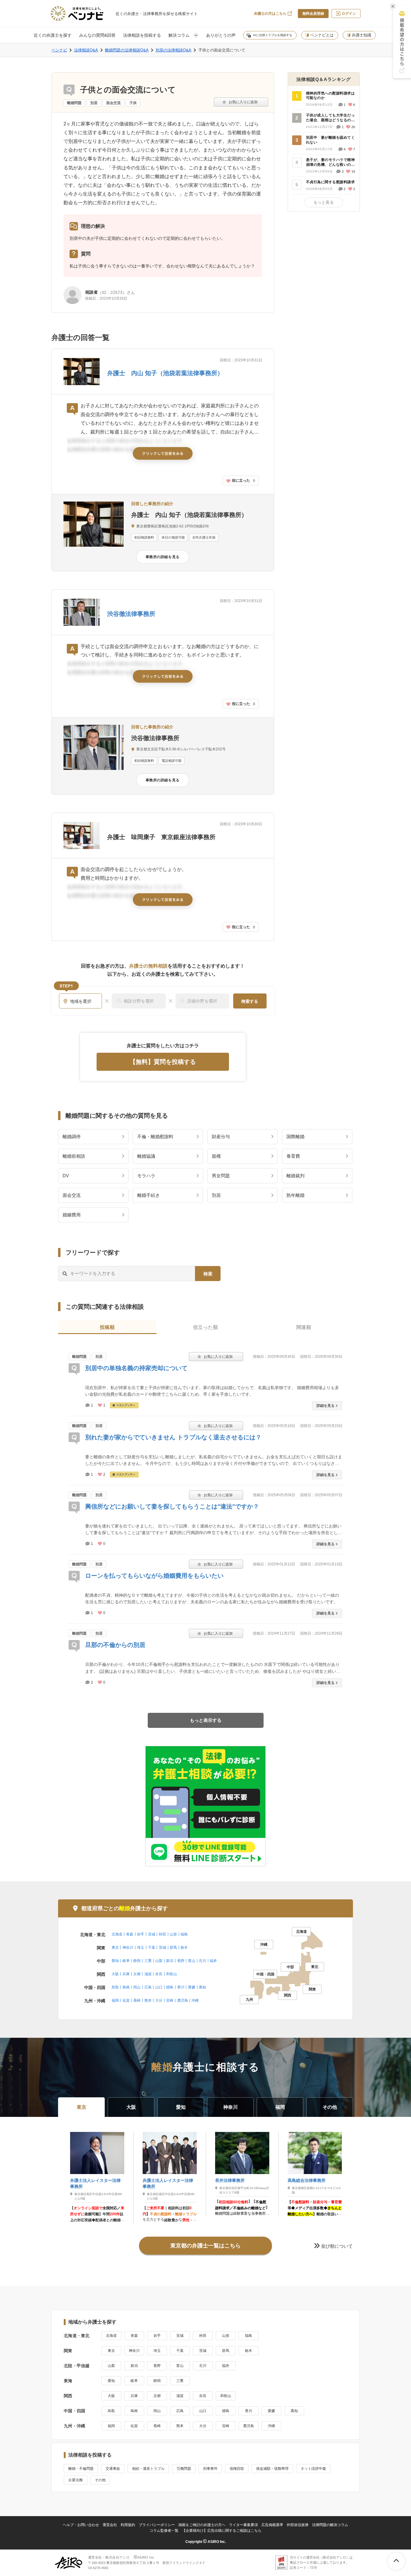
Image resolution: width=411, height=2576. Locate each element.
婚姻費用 (72, 1215)
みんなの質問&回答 (97, 35)
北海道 (117, 1934)
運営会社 (110, 2525)
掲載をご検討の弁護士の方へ (202, 2525)
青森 (130, 1934)
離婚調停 (72, 1137)
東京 (115, 1947)
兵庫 (126, 1974)
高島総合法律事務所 (307, 2180)
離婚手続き (148, 1195)
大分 (159, 2000)
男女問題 (221, 1176)
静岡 (137, 1961)
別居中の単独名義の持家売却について (136, 1368)
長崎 (137, 2000)
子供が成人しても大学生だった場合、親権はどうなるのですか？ (330, 118)
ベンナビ (59, 50)
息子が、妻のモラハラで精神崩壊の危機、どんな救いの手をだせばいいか (330, 162)
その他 (100, 2480)
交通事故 (113, 2469)
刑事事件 (210, 2469)
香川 (181, 1987)
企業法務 (76, 2480)
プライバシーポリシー (157, 2525)
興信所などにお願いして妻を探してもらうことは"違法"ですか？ (172, 1506)
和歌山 (172, 1974)
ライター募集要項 (243, 2525)
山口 (159, 1987)
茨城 (162, 1947)
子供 (133, 103)
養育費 (293, 1156)
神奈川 (128, 1947)
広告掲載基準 (272, 2525)
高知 (202, 1987)
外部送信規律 (298, 2525)
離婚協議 (146, 1156)
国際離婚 (295, 1137)
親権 (216, 1156)
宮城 (152, 1934)
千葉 (152, 1947)
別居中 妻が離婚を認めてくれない (330, 140)
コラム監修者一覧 (164, 2531)
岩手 (141, 1934)
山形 (173, 1934)
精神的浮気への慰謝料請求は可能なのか (330, 96)
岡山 (137, 1987)
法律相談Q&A (86, 50)
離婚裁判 (295, 1176)
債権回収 (237, 2469)
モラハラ (146, 1176)
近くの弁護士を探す (53, 35)
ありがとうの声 (221, 35)
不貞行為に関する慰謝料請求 (330, 182)
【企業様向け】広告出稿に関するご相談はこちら (222, 2531)
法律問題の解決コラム (330, 2525)
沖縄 (195, 2000)
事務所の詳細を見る (163, 557)
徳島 (170, 1987)
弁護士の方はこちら (270, 14)
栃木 (184, 1947)
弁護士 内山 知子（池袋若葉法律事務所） (165, 373)
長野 (181, 1961)
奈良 (159, 1974)
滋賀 (148, 1974)
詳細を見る (326, 1406)
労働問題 (184, 2469)
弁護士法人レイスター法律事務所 (95, 2183)
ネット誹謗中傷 (313, 2469)
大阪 (115, 1974)
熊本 (148, 2000)
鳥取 (115, 1987)
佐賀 (126, 2000)
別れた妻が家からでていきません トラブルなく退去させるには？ (173, 1437)
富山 (192, 1961)
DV (66, 1176)
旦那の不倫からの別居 (115, 1645)
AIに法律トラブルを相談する (273, 35)
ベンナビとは (322, 35)
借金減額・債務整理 (272, 2469)
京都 (137, 1974)
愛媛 (192, 1987)
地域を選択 (81, 1001)
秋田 (162, 1934)
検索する (250, 1001)
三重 (148, 1961)
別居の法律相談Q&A (173, 50)
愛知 (115, 1961)
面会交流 (113, 103)
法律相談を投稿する (142, 35)
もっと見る (324, 202)
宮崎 (170, 2000)
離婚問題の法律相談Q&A (127, 50)
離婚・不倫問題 (81, 2469)
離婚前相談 (74, 1156)
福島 (184, 1934)
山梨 (159, 1961)
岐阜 (126, 1961)
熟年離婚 (295, 1195)
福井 (213, 1961)
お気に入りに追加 (241, 102)
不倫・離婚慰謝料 (155, 1137)
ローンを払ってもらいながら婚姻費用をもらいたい (154, 1576)
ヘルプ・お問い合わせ (81, 2525)
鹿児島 (183, 2000)
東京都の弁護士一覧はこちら (205, 2246)
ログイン (349, 14)
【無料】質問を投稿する (163, 1062)
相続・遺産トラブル (148, 2469)
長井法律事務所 (230, 2180)
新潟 (170, 1961)
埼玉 (141, 1947)
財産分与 (221, 1137)
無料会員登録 (313, 14)
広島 (148, 1987)
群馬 (173, 1947)
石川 (202, 1961)
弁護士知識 (362, 35)
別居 (94, 103)
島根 (126, 1987)
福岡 (115, 2000)
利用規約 (128, 2525)
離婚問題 (74, 103)
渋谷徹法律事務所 (131, 614)
